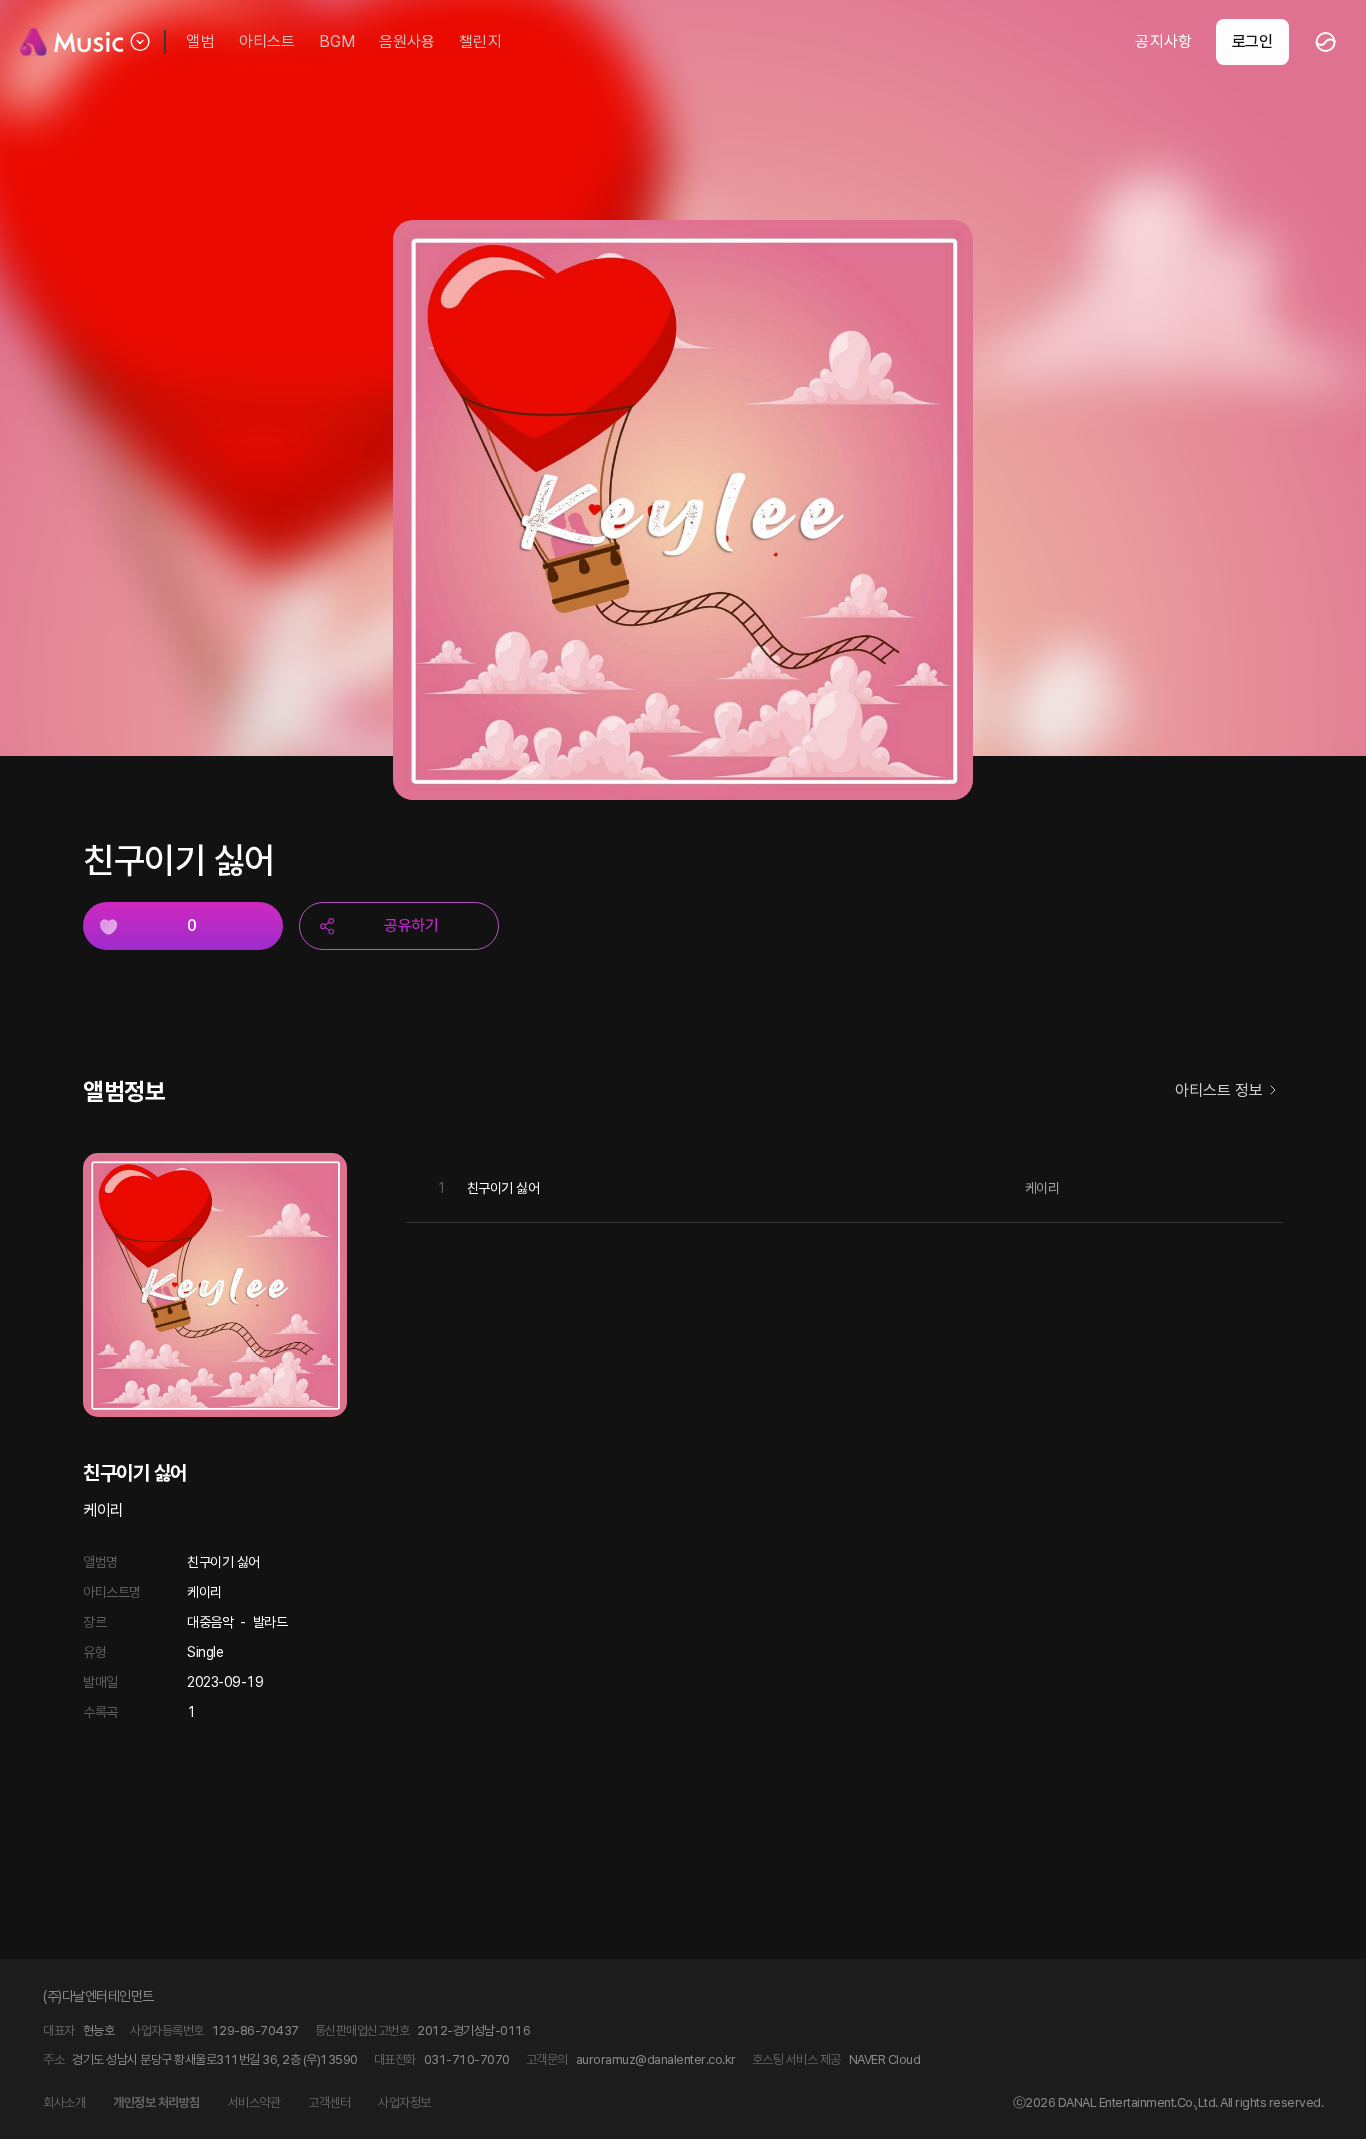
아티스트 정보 (1219, 1090)
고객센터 (329, 2102)
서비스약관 (254, 2102)
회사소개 (64, 2102)
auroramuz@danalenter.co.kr (656, 2059)
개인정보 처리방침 (156, 2102)
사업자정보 (404, 2102)
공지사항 (1163, 41)
